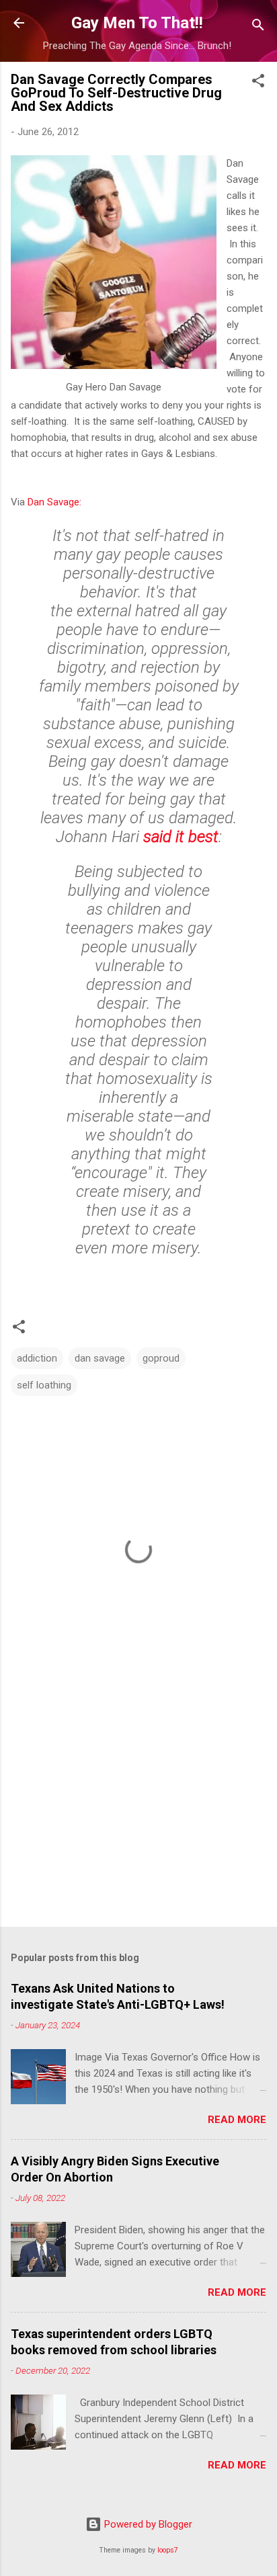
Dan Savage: (54, 502)
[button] (258, 83)
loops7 (168, 2550)
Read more (237, 2120)
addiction (37, 1358)
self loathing (44, 1385)
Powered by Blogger (147, 2524)
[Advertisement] (138, 1811)
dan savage (100, 1358)
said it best (181, 837)
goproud (161, 1358)
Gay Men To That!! (137, 23)
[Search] (258, 27)
